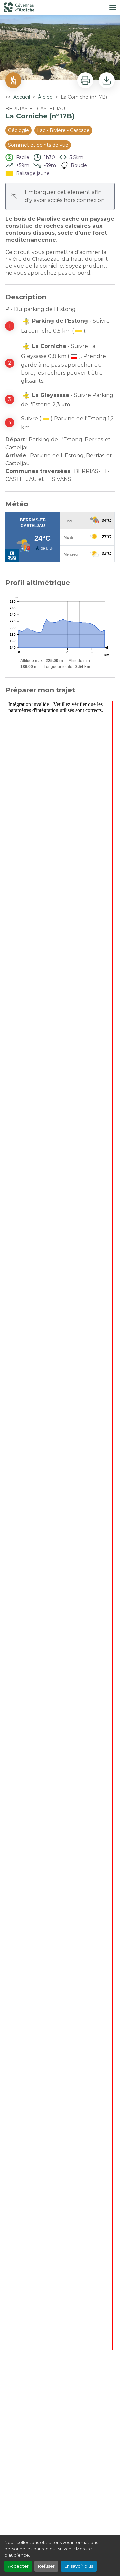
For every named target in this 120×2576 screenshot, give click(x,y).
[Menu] (113, 7)
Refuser (46, 2566)
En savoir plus (79, 2566)
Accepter (18, 2566)
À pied (45, 97)
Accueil (22, 97)
